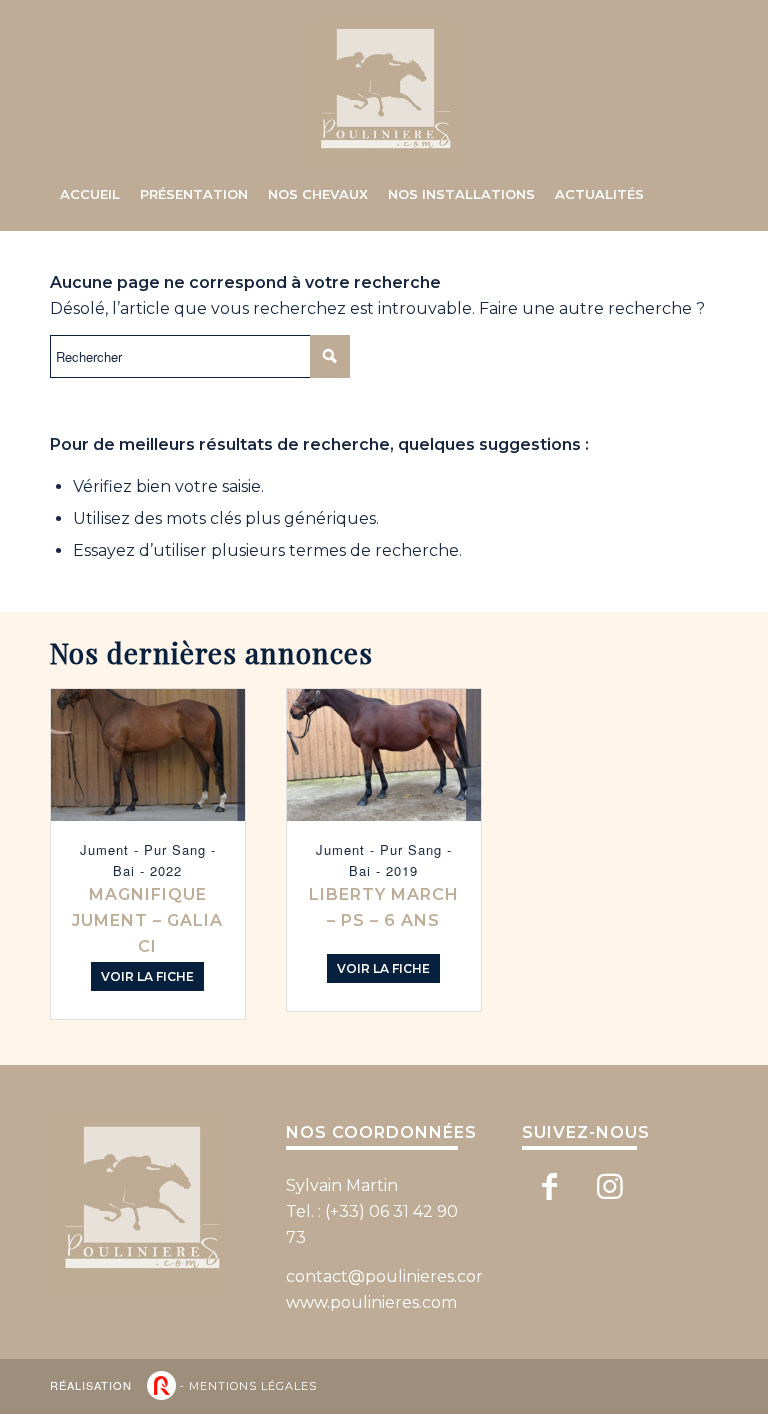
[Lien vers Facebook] (549, 1187)
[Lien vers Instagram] (609, 1187)
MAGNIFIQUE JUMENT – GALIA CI (147, 920)
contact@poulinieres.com (389, 1276)
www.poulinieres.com (371, 1302)
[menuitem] (90, 194)
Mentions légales (253, 1386)
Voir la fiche (147, 976)
